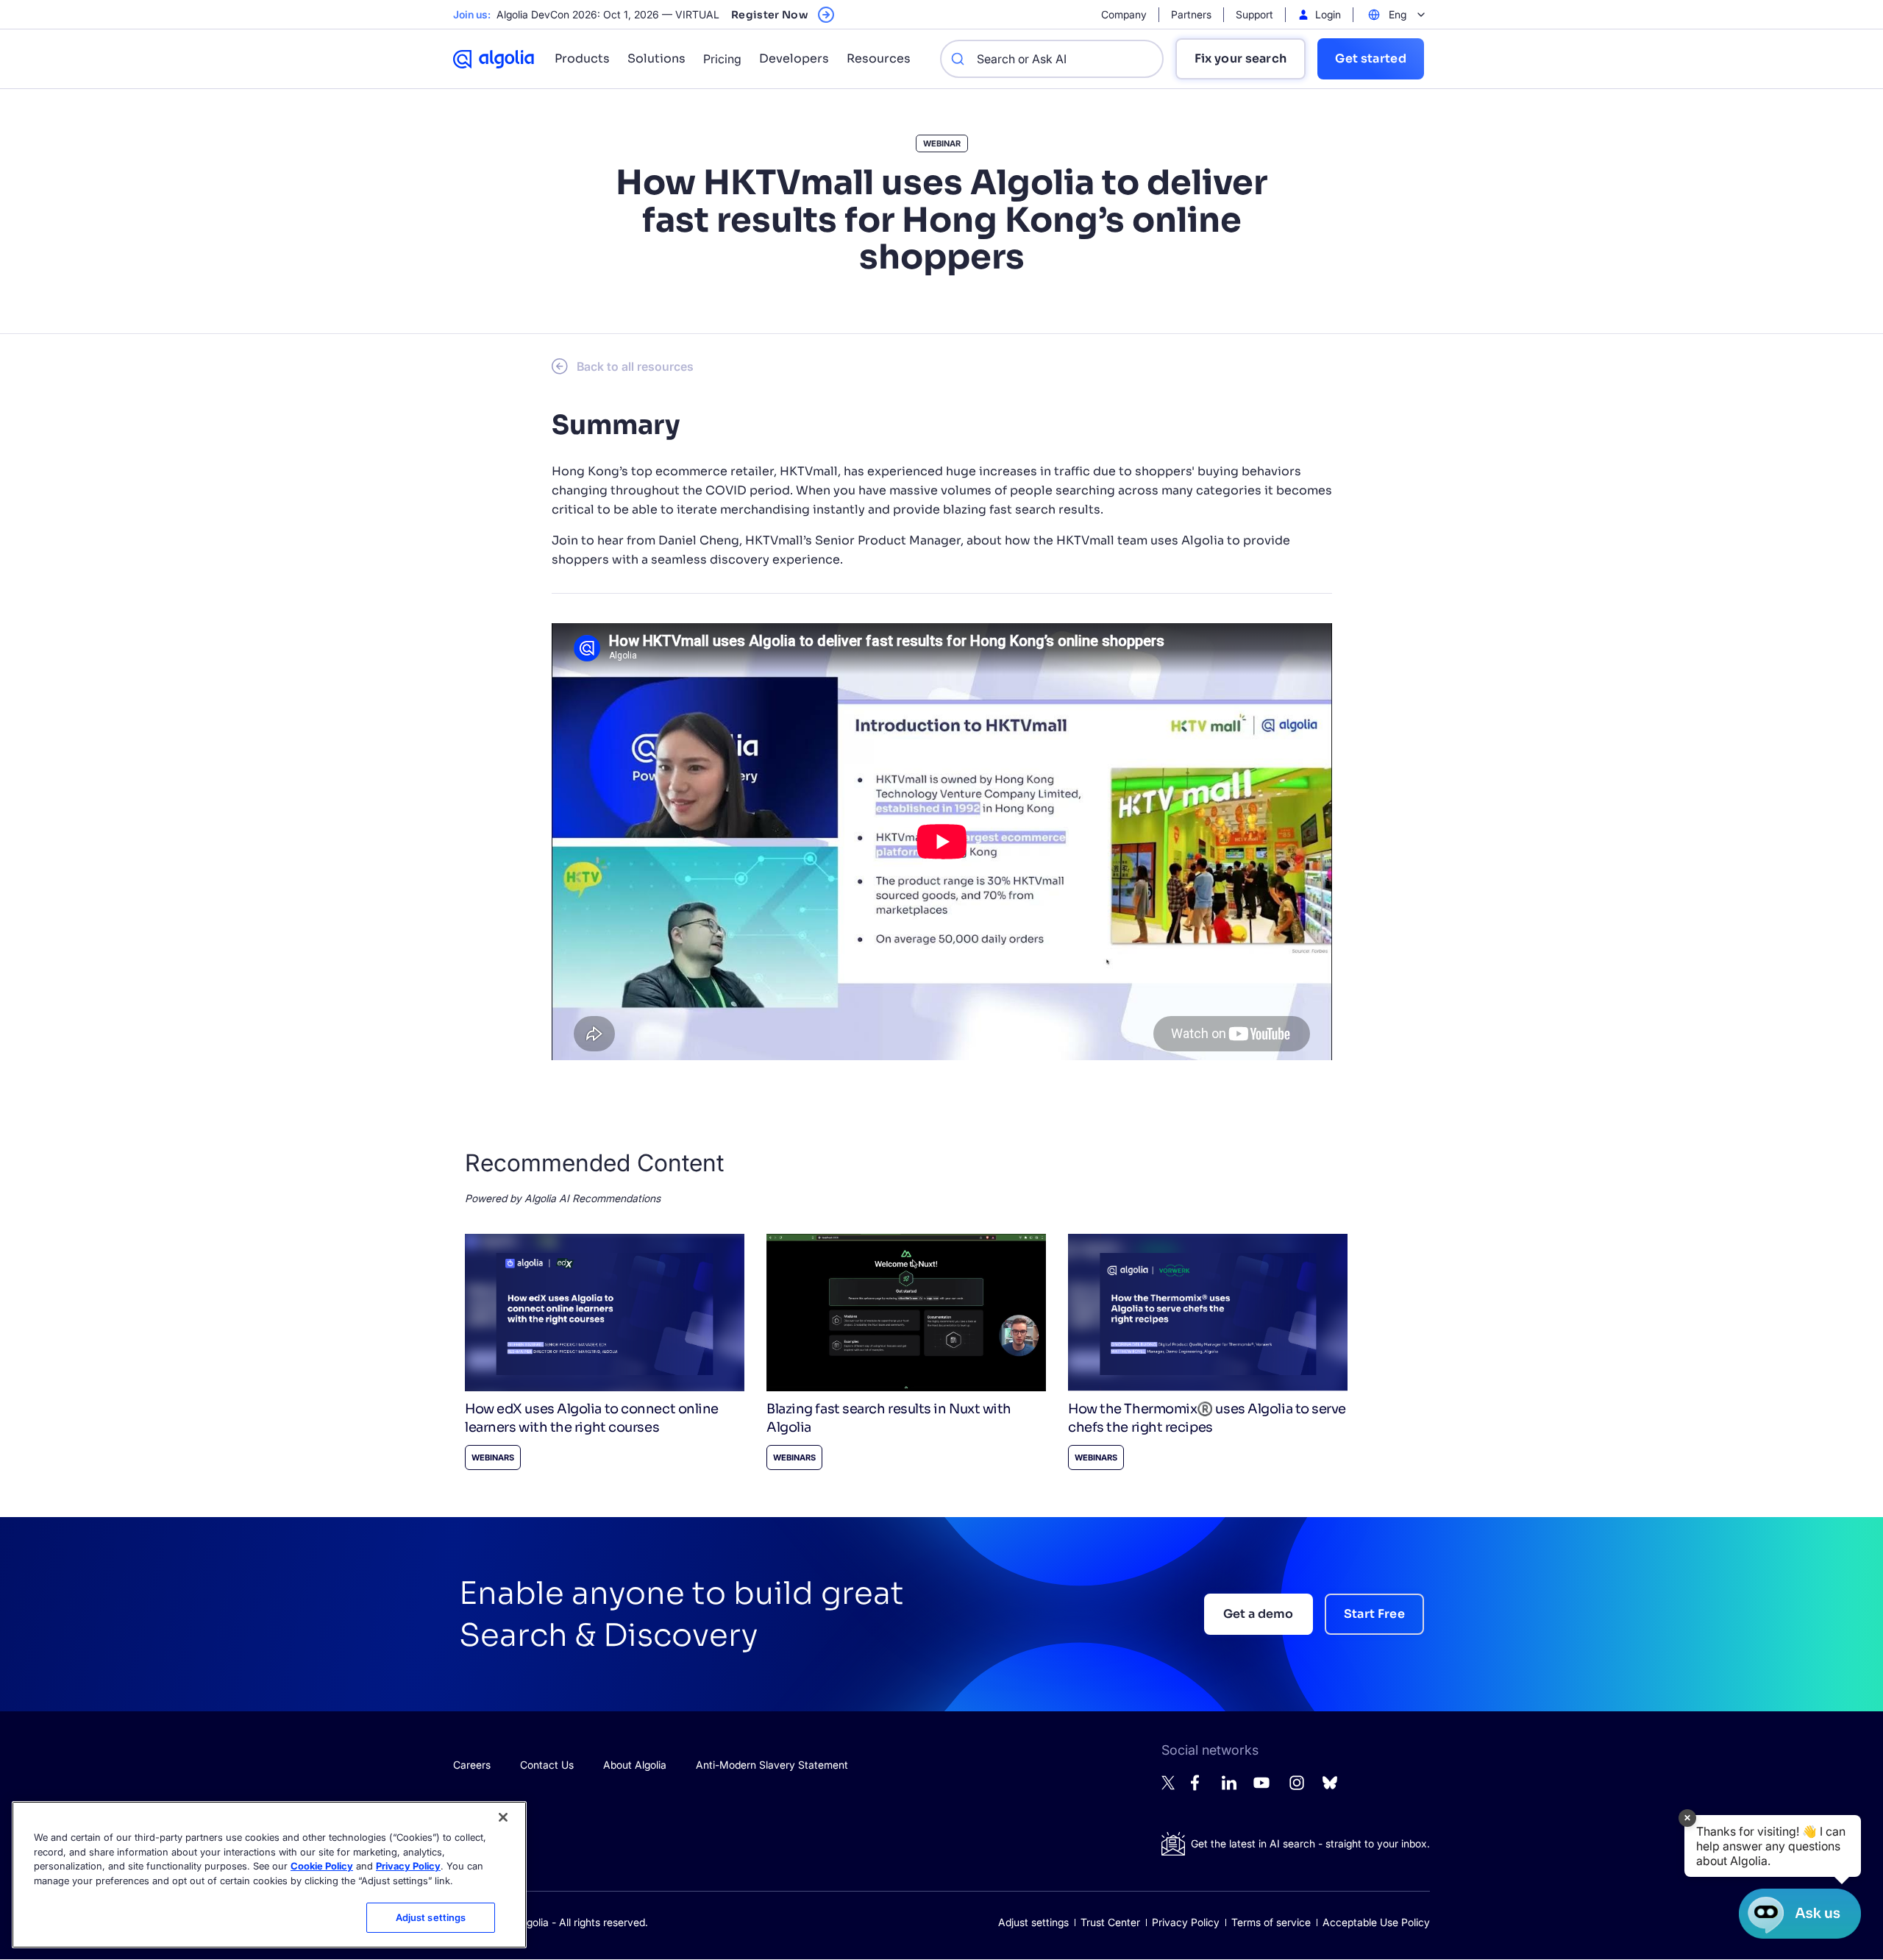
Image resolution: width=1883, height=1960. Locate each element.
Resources (879, 58)
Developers (794, 58)
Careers (472, 1765)
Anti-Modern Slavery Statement (772, 1765)
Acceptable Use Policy (1376, 1922)
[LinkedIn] (1229, 1786)
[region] (269, 1875)
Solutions (656, 58)
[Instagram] (1297, 1789)
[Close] (503, 1817)
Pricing (722, 59)
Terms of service (1271, 1922)
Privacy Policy (1186, 1922)
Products (582, 58)
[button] (1773, 1846)
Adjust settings (1033, 1922)
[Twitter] (1169, 1786)
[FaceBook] (1199, 1787)
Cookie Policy (322, 1866)
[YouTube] (1261, 1789)
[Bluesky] (1330, 1787)
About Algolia (635, 1765)
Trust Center (1110, 1922)
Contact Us (547, 1765)
